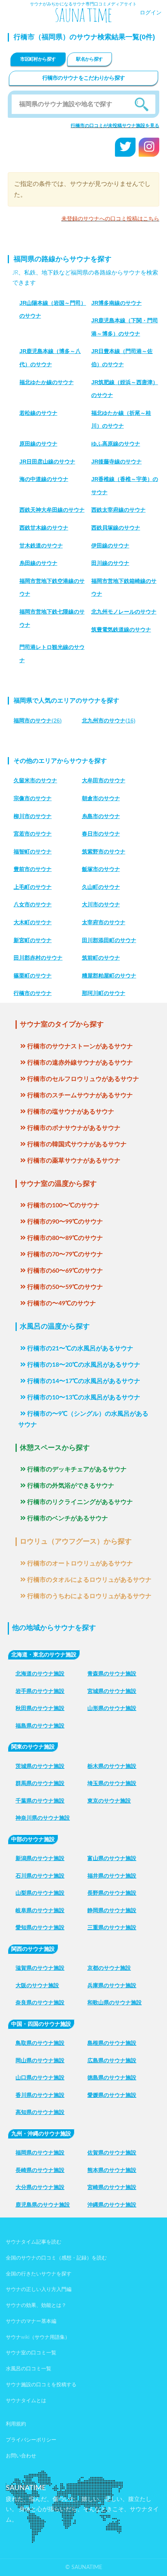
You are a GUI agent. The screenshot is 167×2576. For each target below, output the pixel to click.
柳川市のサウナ (33, 816)
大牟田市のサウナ (104, 780)
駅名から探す (89, 59)
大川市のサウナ (101, 904)
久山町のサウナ (101, 887)
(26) (38, 721)
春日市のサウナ (101, 834)
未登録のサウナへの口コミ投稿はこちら (110, 219)
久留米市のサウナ (35, 780)
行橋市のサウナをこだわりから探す (84, 78)
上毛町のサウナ (33, 887)
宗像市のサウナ (33, 798)
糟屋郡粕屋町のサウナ (109, 976)
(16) (109, 721)
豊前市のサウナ (33, 869)
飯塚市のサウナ (101, 869)
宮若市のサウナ (33, 834)
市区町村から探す (38, 59)
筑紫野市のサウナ (104, 852)
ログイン (151, 13)
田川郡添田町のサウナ (109, 940)
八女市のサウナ (33, 904)
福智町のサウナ (33, 852)
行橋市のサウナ (33, 993)
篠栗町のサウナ (33, 976)
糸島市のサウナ (101, 816)
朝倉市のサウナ (101, 798)
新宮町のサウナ (33, 940)
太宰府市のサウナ (104, 922)
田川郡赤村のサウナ (38, 958)
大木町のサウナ (33, 922)
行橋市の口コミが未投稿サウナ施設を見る (115, 126)
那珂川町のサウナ (104, 993)
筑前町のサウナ (101, 958)
